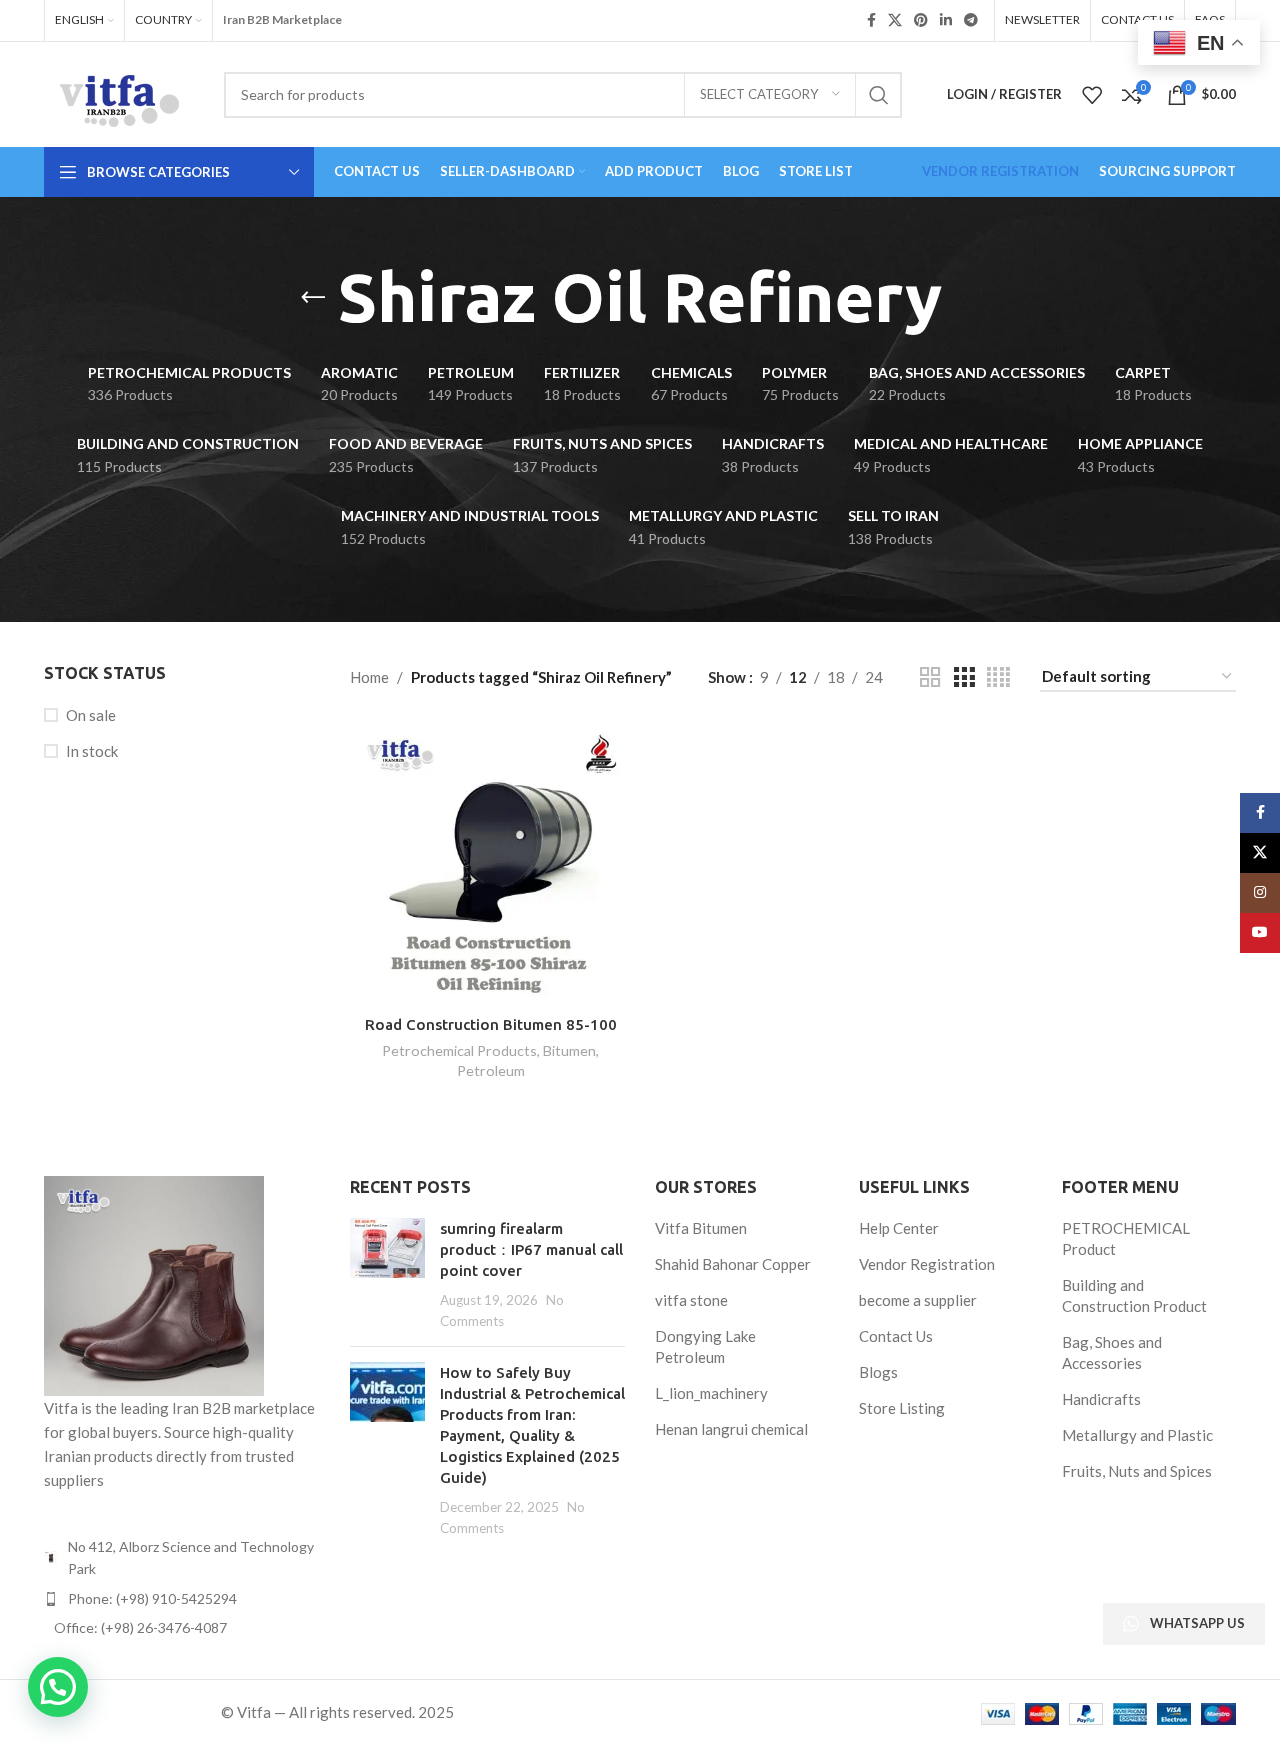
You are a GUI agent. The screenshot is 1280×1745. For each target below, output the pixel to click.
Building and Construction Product (1134, 1295)
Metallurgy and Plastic (1137, 1435)
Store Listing (902, 1408)
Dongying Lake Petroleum (705, 1346)
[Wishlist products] (1092, 95)
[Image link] (154, 1284)
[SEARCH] (879, 95)
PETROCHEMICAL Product (1126, 1238)
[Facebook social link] (871, 20)
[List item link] (182, 1599)
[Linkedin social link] (946, 20)
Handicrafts (1101, 1399)
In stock (92, 751)
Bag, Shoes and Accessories (1112, 1352)
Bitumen (569, 1050)
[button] (58, 1687)
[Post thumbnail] (387, 1274)
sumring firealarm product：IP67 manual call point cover (531, 1249)
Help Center (899, 1228)
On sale (91, 715)
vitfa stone (691, 1300)
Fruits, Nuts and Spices (1137, 1471)
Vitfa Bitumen (701, 1228)
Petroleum (491, 1070)
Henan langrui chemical (731, 1429)
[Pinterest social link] (921, 20)
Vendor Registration (927, 1264)
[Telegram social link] (971, 20)
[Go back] (313, 298)
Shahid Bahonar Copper (733, 1264)
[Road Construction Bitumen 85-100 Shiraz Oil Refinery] (491, 863)
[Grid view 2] (930, 677)
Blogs (878, 1372)
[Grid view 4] (998, 677)
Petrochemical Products (459, 1050)
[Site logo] (119, 92)
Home (369, 677)
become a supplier (918, 1300)
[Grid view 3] (964, 677)
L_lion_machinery (711, 1393)
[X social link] (895, 20)
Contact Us (896, 1336)
